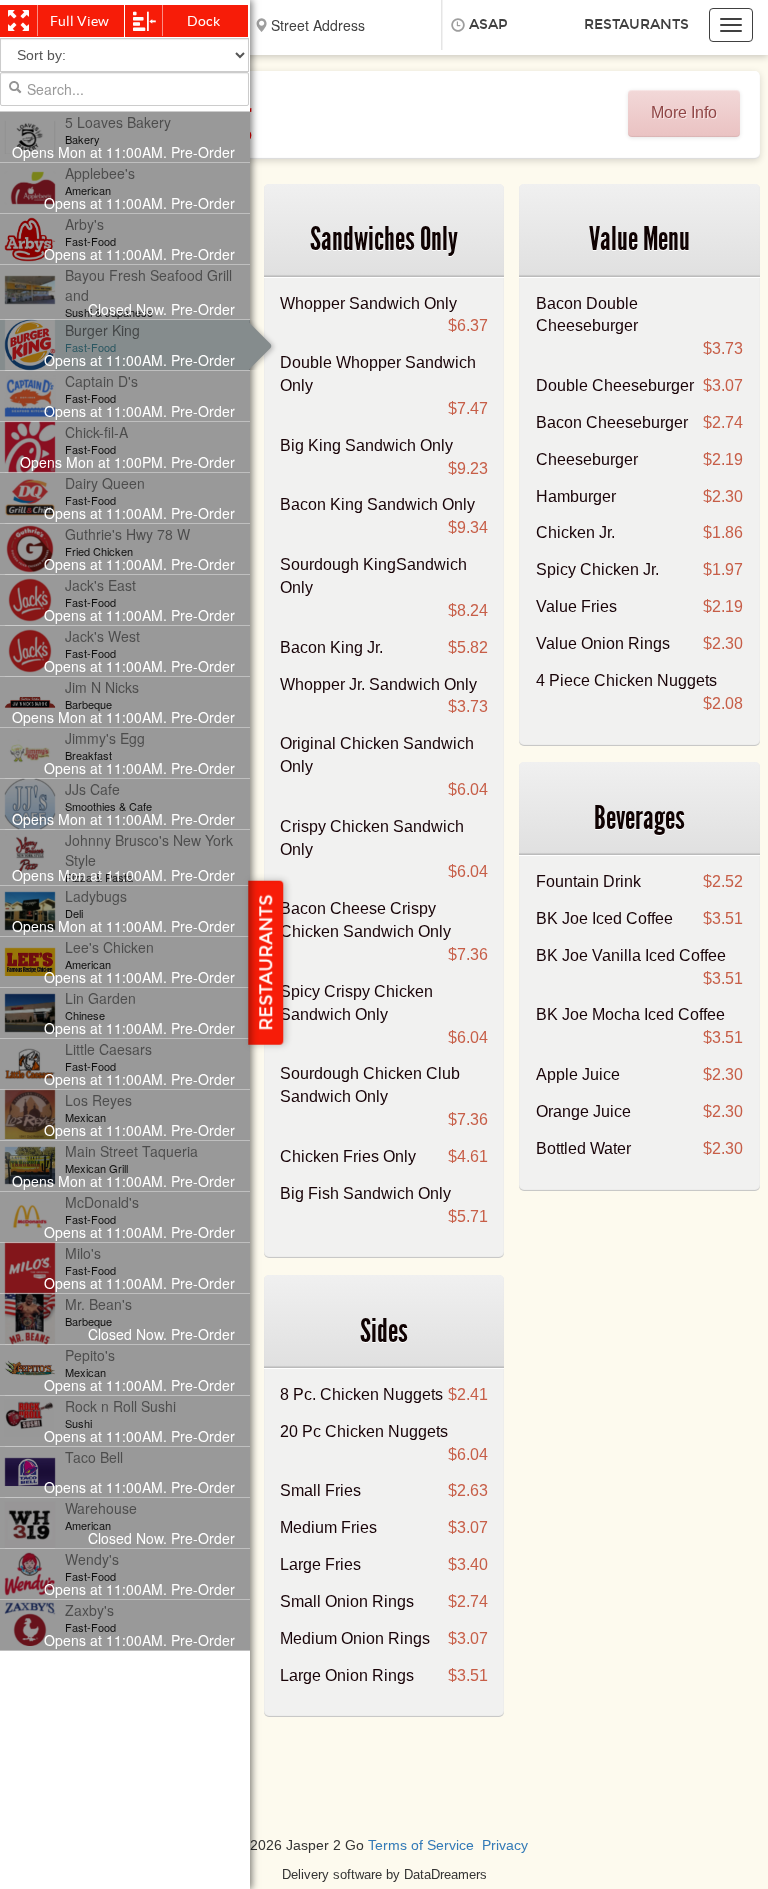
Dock (203, 21)
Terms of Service (421, 1845)
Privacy (505, 1845)
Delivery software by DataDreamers (384, 1874)
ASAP (488, 24)
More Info (684, 112)
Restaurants (636, 24)
